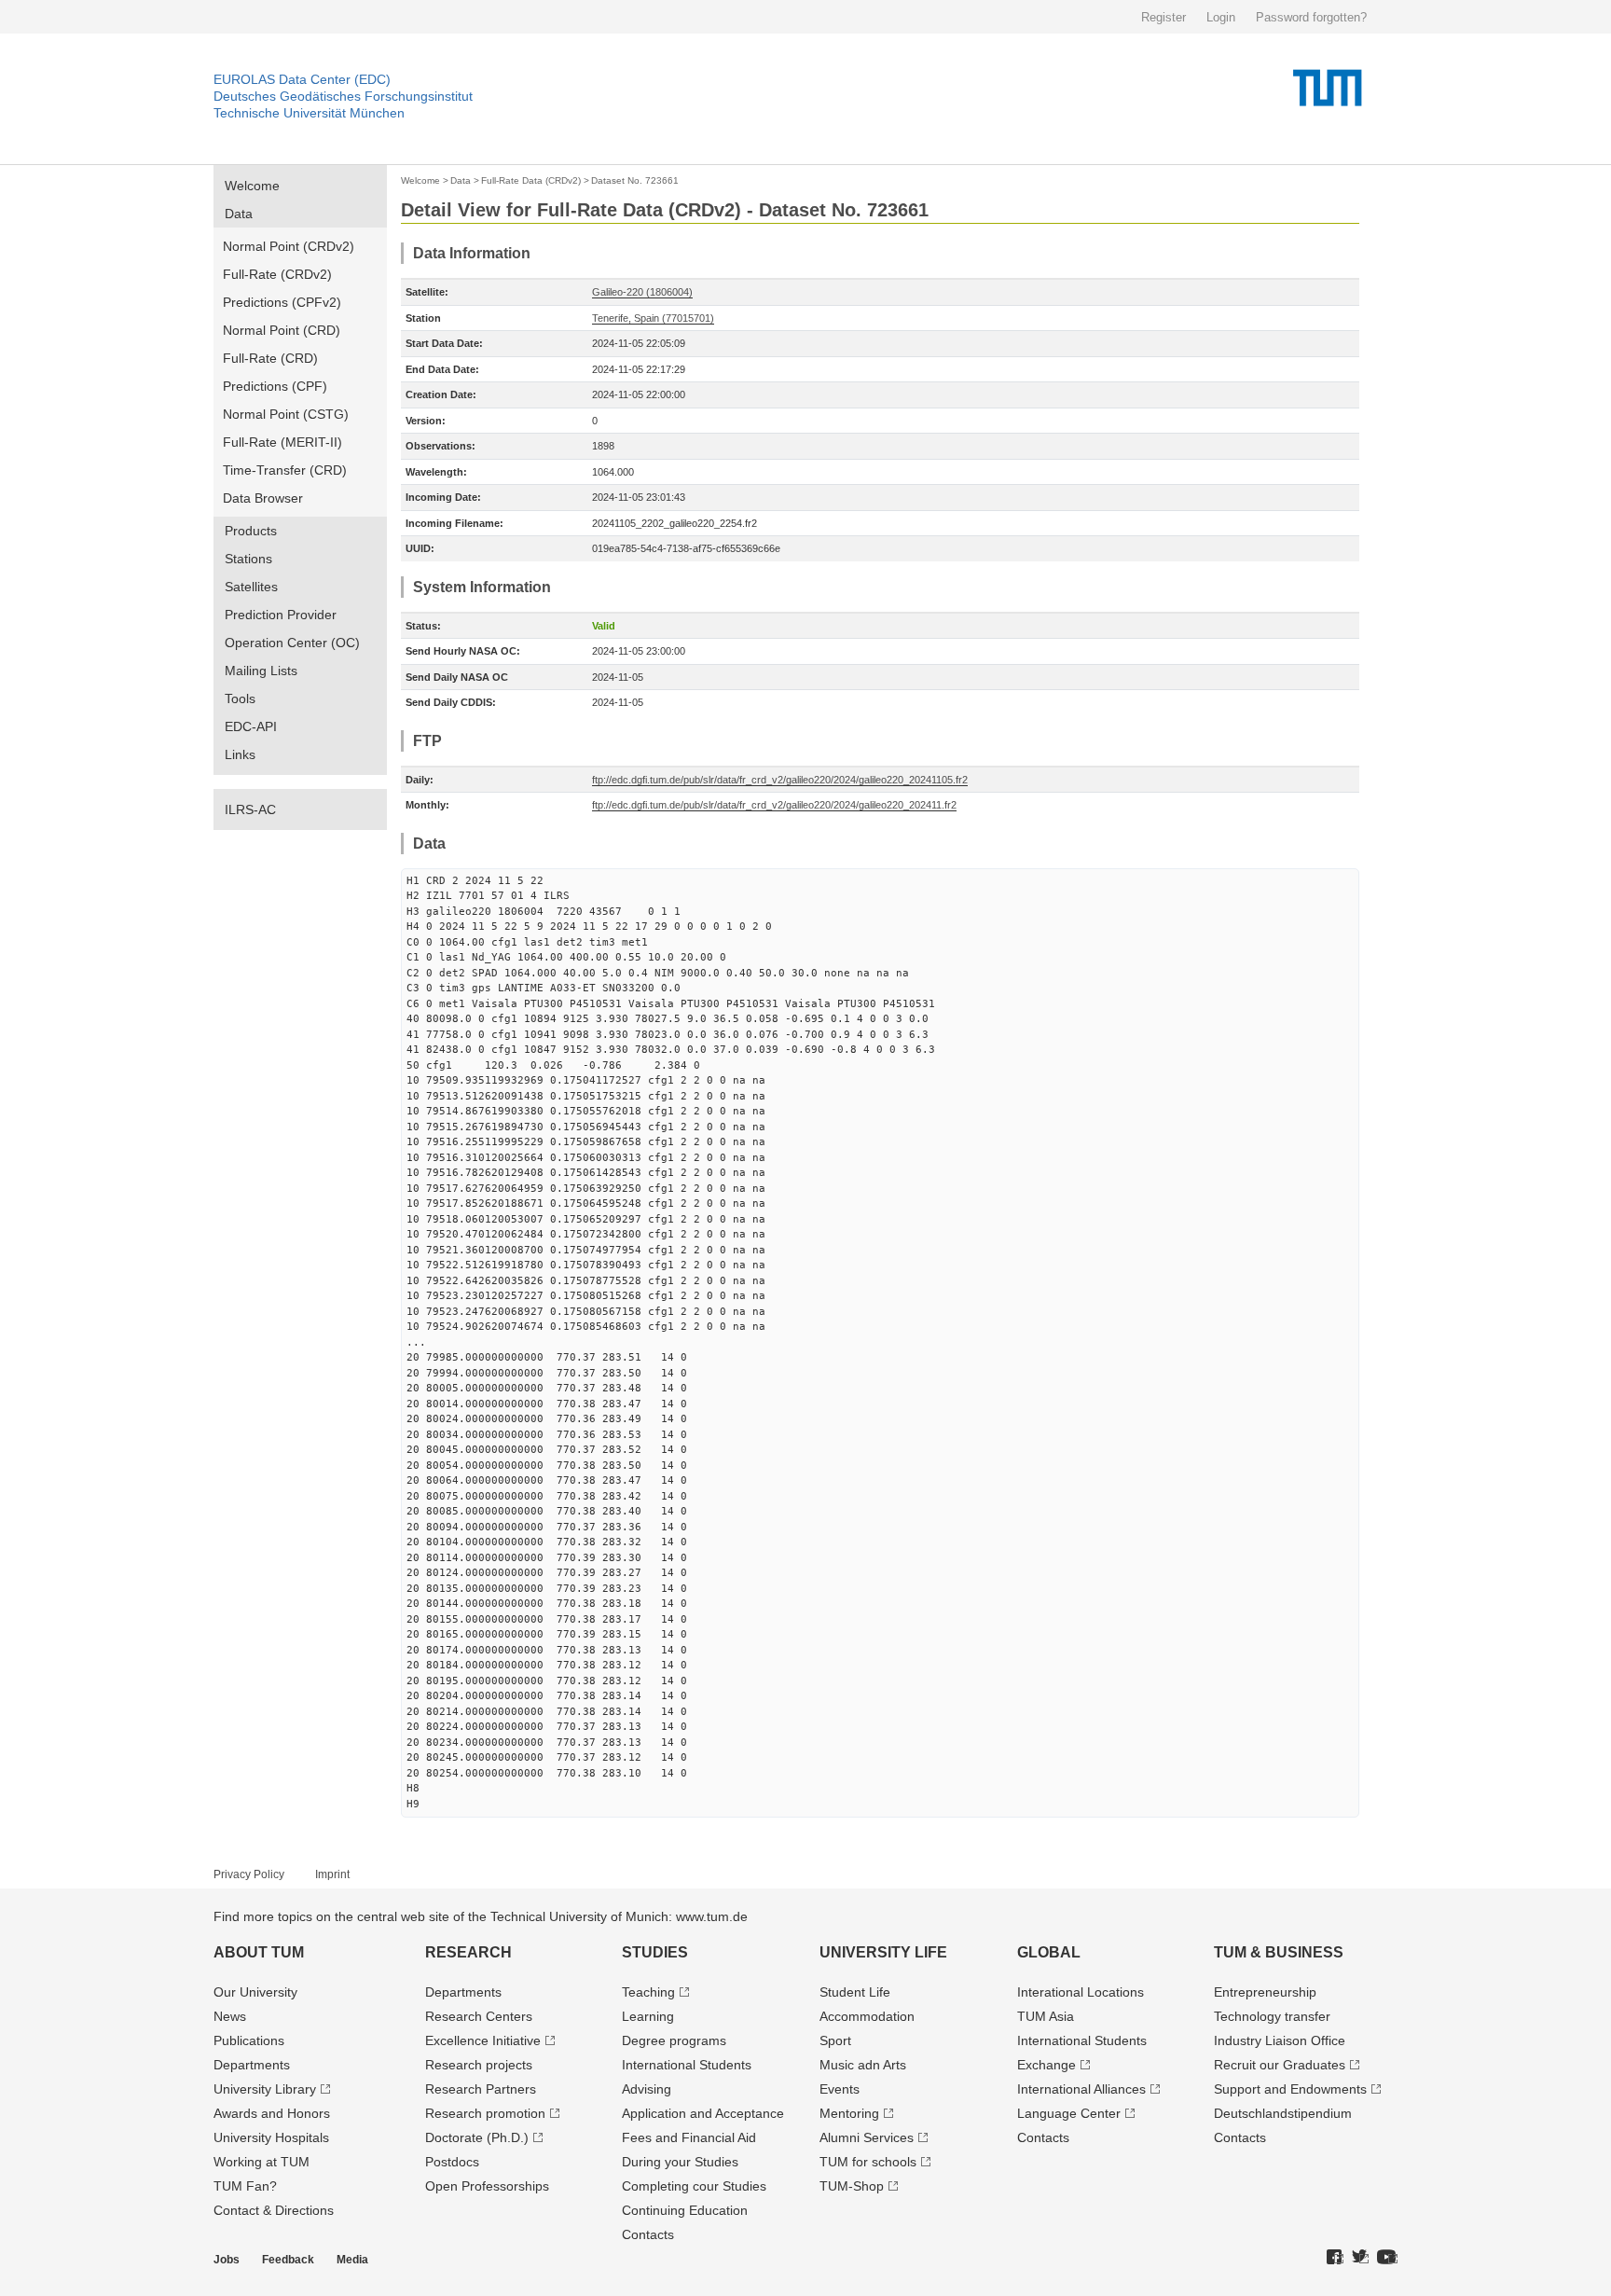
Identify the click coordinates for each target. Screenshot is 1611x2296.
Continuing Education (685, 2210)
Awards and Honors (272, 2113)
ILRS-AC (250, 809)
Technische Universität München (309, 113)
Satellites (251, 587)
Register (1163, 17)
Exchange (1046, 2065)
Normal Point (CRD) (282, 330)
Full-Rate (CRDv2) (277, 274)
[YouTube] (1387, 2258)
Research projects (479, 2065)
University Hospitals (271, 2137)
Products (251, 531)
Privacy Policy (249, 1874)
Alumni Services (867, 2137)
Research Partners (481, 2089)
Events (840, 2089)
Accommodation (867, 2016)
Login (1221, 17)
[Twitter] (1360, 2258)
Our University (255, 1992)
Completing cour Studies (694, 2186)
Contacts (648, 2234)
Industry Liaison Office (1280, 2040)
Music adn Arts (863, 2065)
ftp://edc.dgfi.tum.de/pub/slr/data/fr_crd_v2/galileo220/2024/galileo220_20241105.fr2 (780, 780)
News (230, 2016)
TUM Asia (1046, 2016)
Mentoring (849, 2113)
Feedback (288, 2260)
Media (352, 2260)
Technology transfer (1272, 2016)
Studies (655, 1952)
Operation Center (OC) (292, 643)
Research (468, 1952)
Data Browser (263, 498)
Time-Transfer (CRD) (285, 470)
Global (1049, 1952)
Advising (647, 2089)
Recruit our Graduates (1280, 2065)
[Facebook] (1335, 2258)
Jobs (227, 2260)
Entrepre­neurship (1265, 1992)
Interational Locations (1081, 1992)
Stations (248, 559)
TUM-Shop (852, 2186)
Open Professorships (487, 2186)
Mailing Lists (261, 671)
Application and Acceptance (703, 2113)
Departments (252, 2065)
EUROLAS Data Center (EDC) (302, 79)
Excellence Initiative (483, 2040)
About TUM (259, 1952)
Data (239, 214)
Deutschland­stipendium (1283, 2113)
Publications (249, 2040)
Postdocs (452, 2162)
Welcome (252, 186)
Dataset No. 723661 (635, 180)
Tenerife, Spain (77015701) (653, 318)
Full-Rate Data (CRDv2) (531, 180)
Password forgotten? (1311, 17)
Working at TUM (262, 2162)
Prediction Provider (281, 615)
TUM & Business (1279, 1952)
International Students (687, 2065)
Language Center (1069, 2113)
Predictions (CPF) (275, 386)
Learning (648, 2016)
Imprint (332, 1874)
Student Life (855, 1992)
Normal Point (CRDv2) (289, 246)
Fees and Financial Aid (689, 2137)
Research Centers (479, 2016)
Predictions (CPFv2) (282, 302)
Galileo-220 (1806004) (642, 292)
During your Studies (680, 2162)
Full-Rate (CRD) (270, 358)
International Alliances (1081, 2089)
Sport (835, 2040)
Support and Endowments (1290, 2089)
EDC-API (251, 726)
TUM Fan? (245, 2186)
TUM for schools (868, 2162)
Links (240, 754)
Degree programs (674, 2040)
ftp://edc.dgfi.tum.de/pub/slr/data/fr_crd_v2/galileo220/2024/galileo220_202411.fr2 (774, 805)
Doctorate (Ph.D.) (477, 2137)
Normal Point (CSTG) (286, 414)
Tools (240, 698)
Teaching (648, 1992)
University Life (883, 1952)
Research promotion (485, 2113)
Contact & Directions (274, 2210)
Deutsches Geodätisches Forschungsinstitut (343, 96)
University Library (265, 2089)
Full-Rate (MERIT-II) (282, 442)
